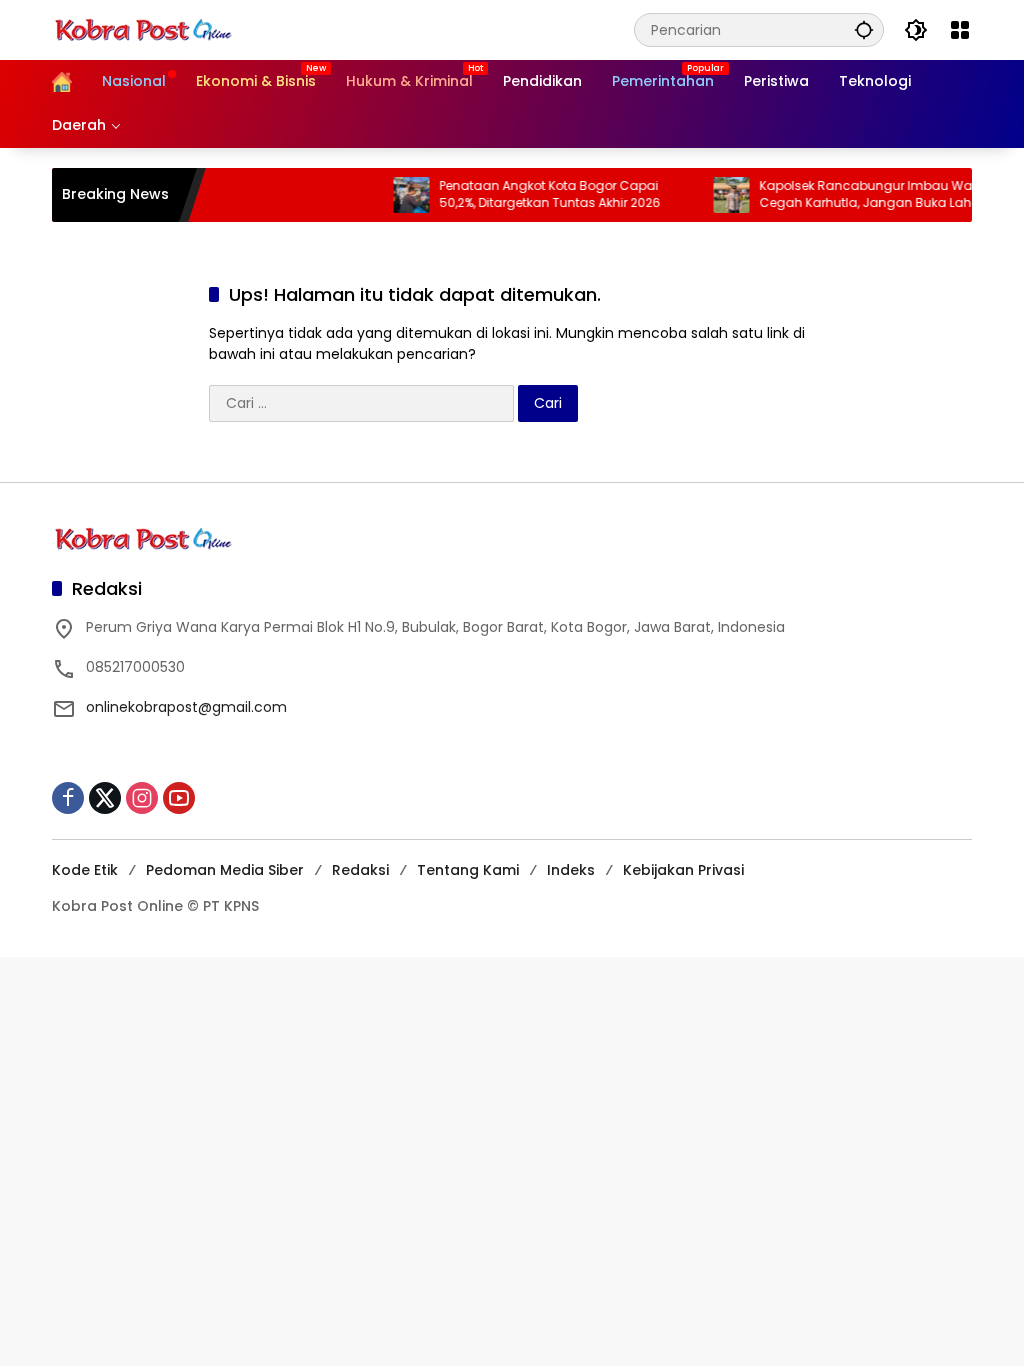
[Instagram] (142, 798)
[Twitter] (105, 798)
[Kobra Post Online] (143, 29)
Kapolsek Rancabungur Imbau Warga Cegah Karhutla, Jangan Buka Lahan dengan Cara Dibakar (861, 195)
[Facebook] (68, 798)
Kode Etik (85, 870)
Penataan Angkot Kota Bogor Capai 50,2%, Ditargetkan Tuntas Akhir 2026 (534, 194)
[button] (864, 29)
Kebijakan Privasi (683, 870)
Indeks (571, 870)
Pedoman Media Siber (225, 870)
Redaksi (360, 870)
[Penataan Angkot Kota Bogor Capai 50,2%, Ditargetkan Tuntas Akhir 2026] (396, 195)
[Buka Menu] (960, 30)
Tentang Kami (468, 870)
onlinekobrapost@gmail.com (186, 707)
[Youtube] (179, 798)
